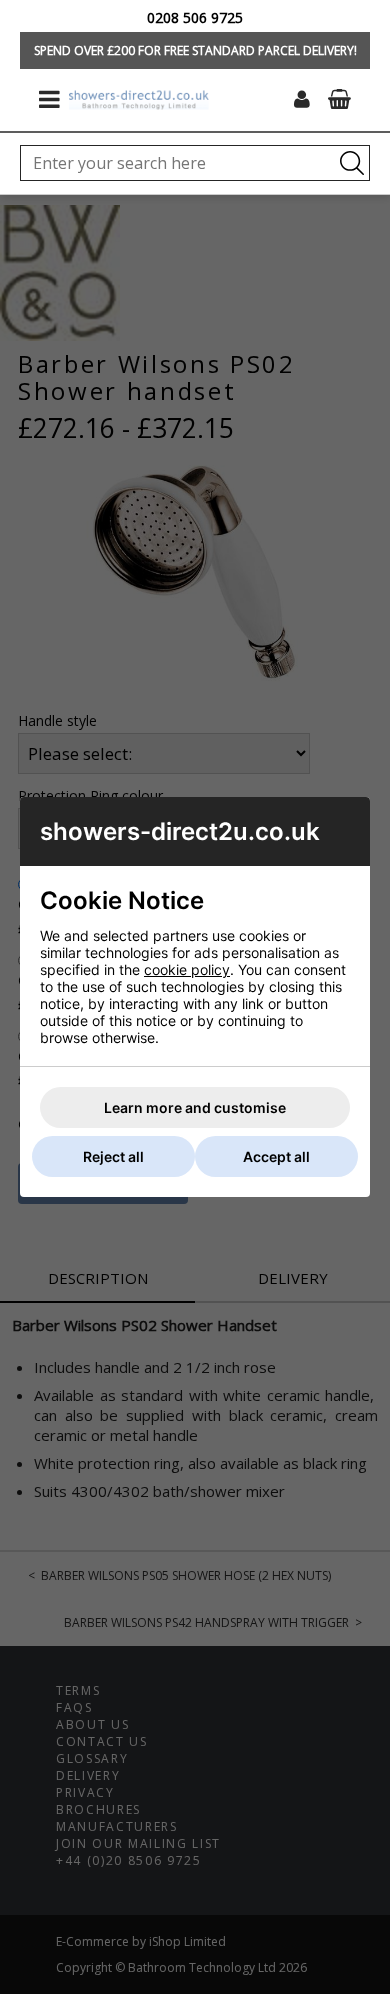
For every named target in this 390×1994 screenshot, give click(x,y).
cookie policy (187, 969)
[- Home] (139, 100)
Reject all (113, 1156)
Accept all (276, 1156)
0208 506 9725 (195, 17)
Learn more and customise (195, 1107)
